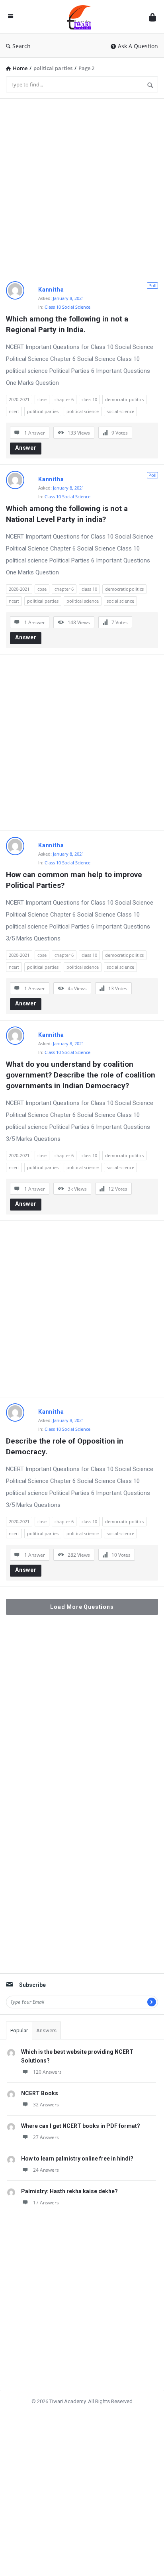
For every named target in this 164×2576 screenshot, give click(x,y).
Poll (152, 285)
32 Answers (46, 2105)
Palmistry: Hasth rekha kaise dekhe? (69, 2191)
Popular (19, 2030)
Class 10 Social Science (67, 307)
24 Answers (46, 2170)
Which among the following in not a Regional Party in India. (68, 324)
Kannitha (51, 290)
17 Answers (46, 2203)
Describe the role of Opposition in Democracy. (66, 1446)
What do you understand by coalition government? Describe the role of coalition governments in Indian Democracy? (82, 1075)
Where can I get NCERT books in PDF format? (81, 2126)
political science (83, 411)
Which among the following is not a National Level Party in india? (68, 514)
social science (120, 411)
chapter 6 (64, 399)
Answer (26, 448)
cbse (42, 399)
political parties (43, 411)
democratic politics (124, 399)
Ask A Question (138, 46)
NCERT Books (40, 2093)
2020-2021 (19, 399)
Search (21, 46)
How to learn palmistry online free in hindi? (77, 2159)
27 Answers (46, 2137)
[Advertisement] (82, 187)
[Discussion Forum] (81, 17)
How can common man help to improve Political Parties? (75, 880)
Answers (46, 2030)
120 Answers (47, 2072)
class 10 (89, 399)
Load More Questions (82, 1607)
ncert (14, 411)
